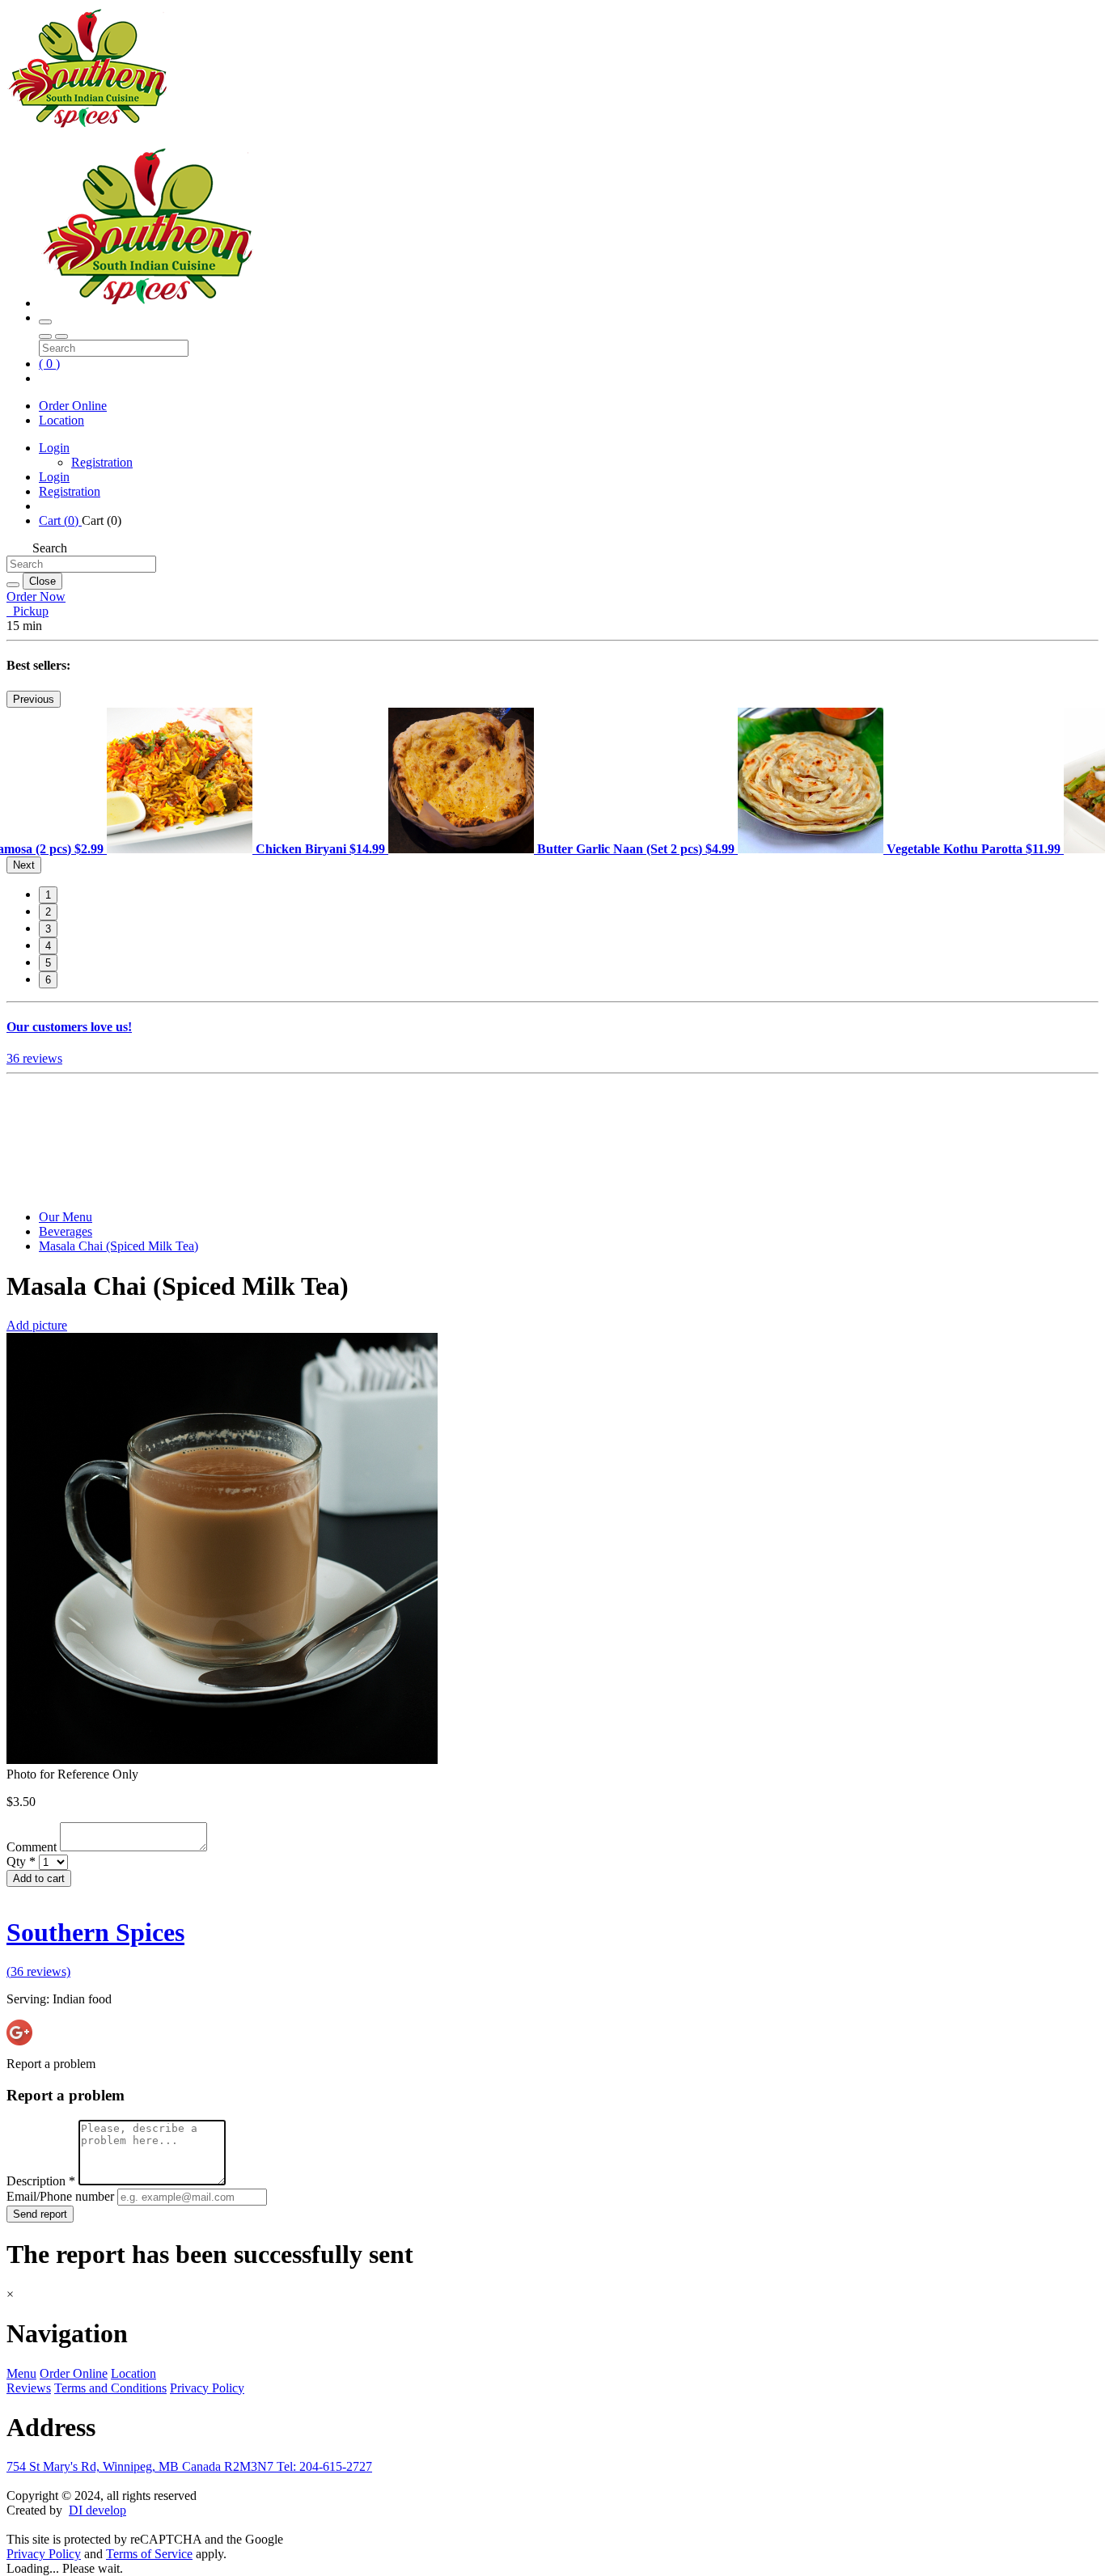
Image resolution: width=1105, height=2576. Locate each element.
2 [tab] (48, 912)
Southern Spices (95, 1932)
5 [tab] (48, 963)
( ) (49, 364)
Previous (34, 699)
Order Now (36, 596)
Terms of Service (149, 2554)
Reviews (29, 2388)
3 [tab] (48, 929)
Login (54, 448)
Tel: (324, 2466)
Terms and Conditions (110, 2388)
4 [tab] (48, 946)
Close (42, 581)
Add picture (37, 1325)
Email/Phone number (62, 2196)
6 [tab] (48, 980)
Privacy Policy (207, 2388)
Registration (102, 462)
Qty (21, 1861)
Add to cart (39, 1878)
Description (41, 2181)
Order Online (73, 406)
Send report (40, 2214)
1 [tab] (48, 895)
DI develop (97, 2510)
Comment (33, 1847)
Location (61, 420)
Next (24, 865)
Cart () (60, 520)
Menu (21, 2373)
